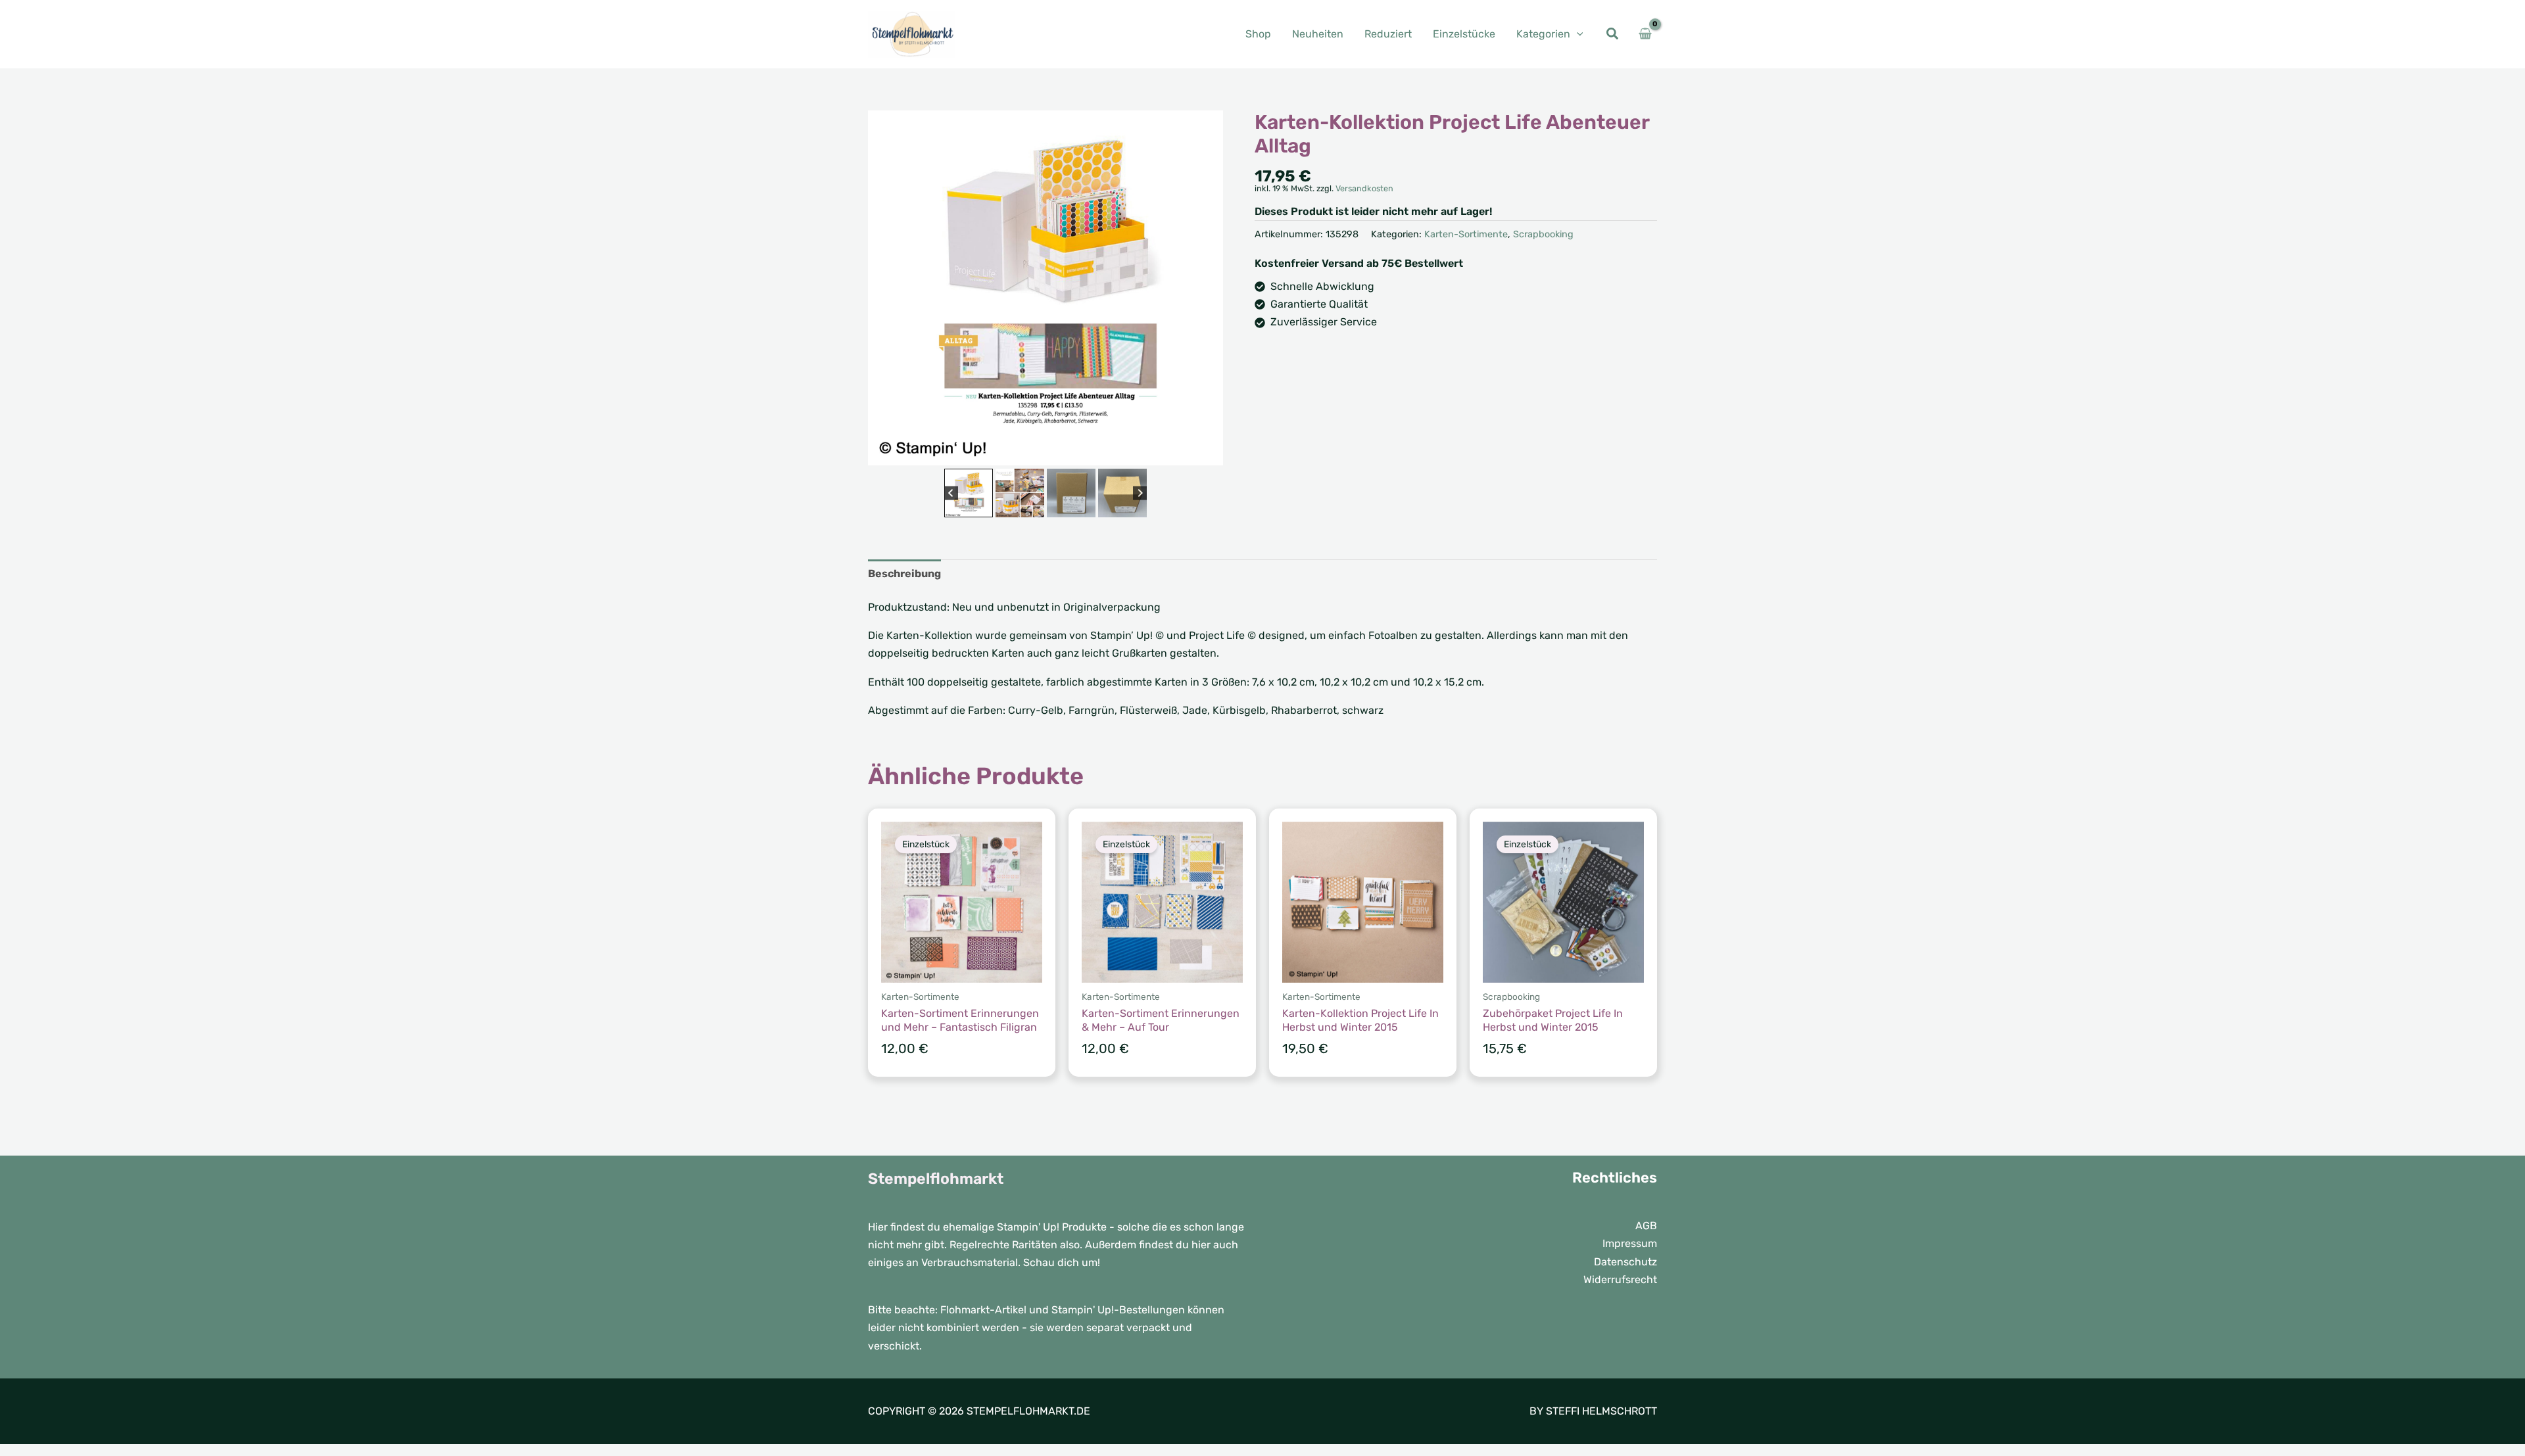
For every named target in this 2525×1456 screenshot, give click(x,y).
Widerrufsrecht (1620, 1280)
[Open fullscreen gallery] (1210, 452)
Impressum (1630, 1243)
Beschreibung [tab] (904, 574)
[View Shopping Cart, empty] (1645, 34)
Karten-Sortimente (1466, 234)
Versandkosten (1364, 188)
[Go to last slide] (951, 493)
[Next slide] (1140, 493)
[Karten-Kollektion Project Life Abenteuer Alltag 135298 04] (1046, 288)
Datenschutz (1625, 1262)
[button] (1577, 34)
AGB (1646, 1226)
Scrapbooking (1543, 234)
